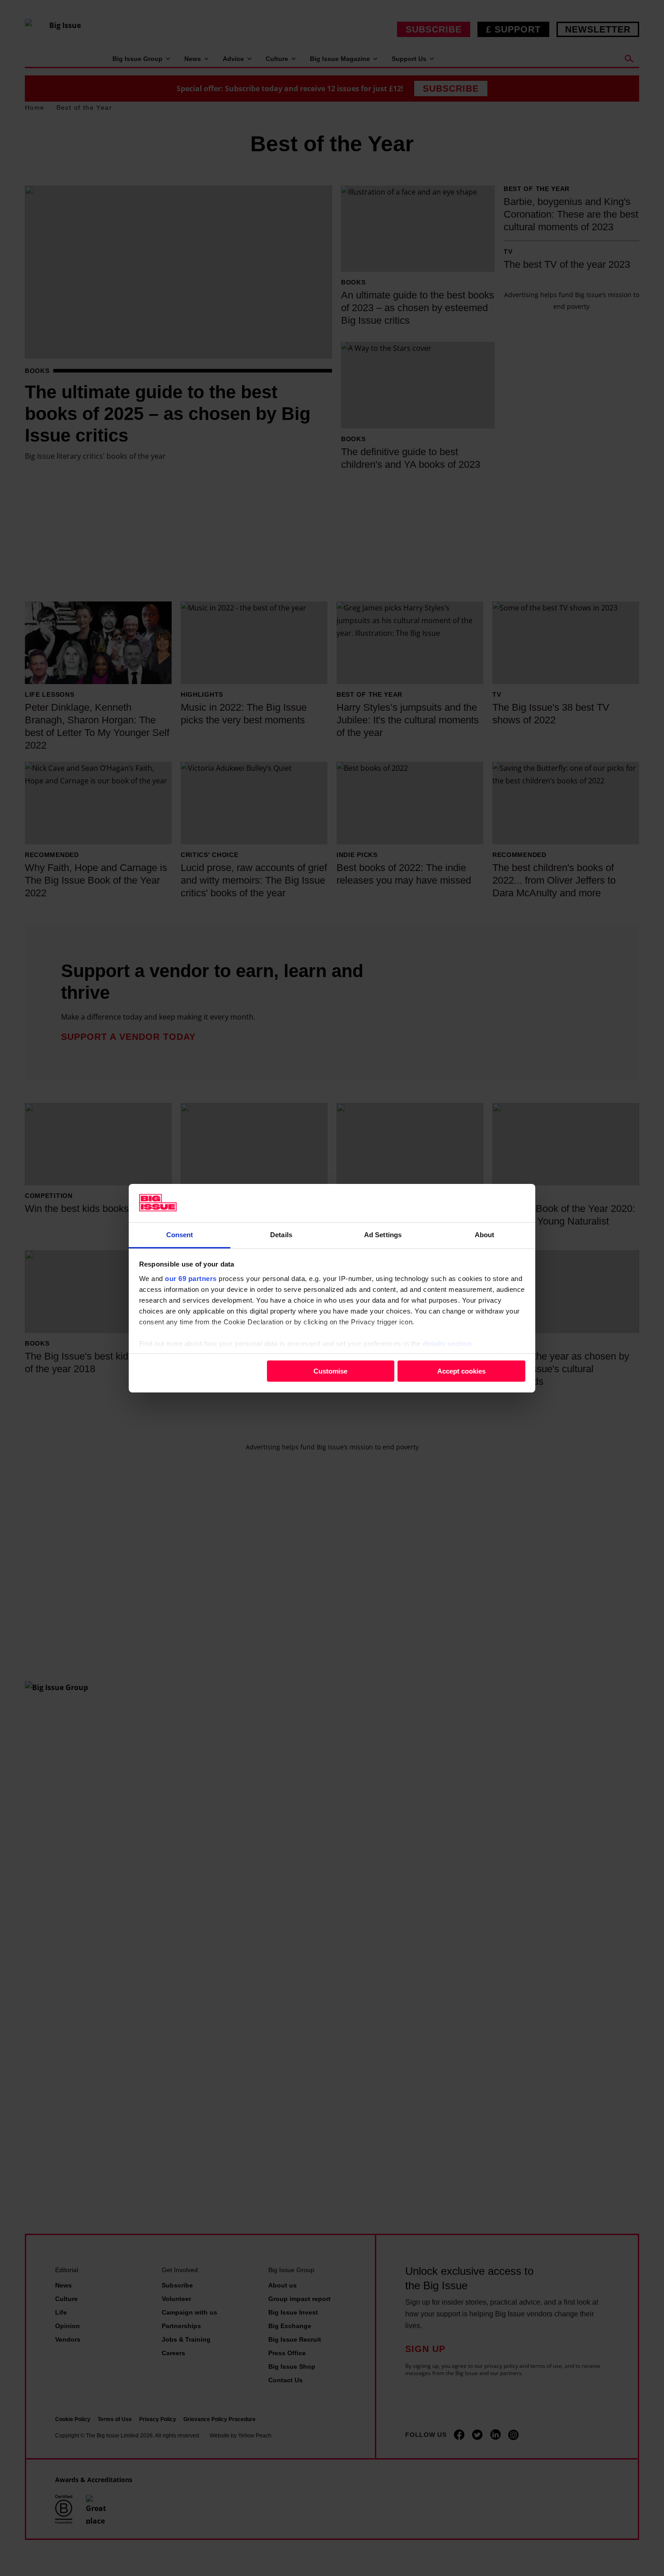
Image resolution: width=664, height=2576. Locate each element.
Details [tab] (281, 1234)
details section (447, 1343)
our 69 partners (191, 1278)
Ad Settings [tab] (383, 1234)
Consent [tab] (180, 1234)
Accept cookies (461, 1371)
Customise (330, 1371)
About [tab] (485, 1234)
